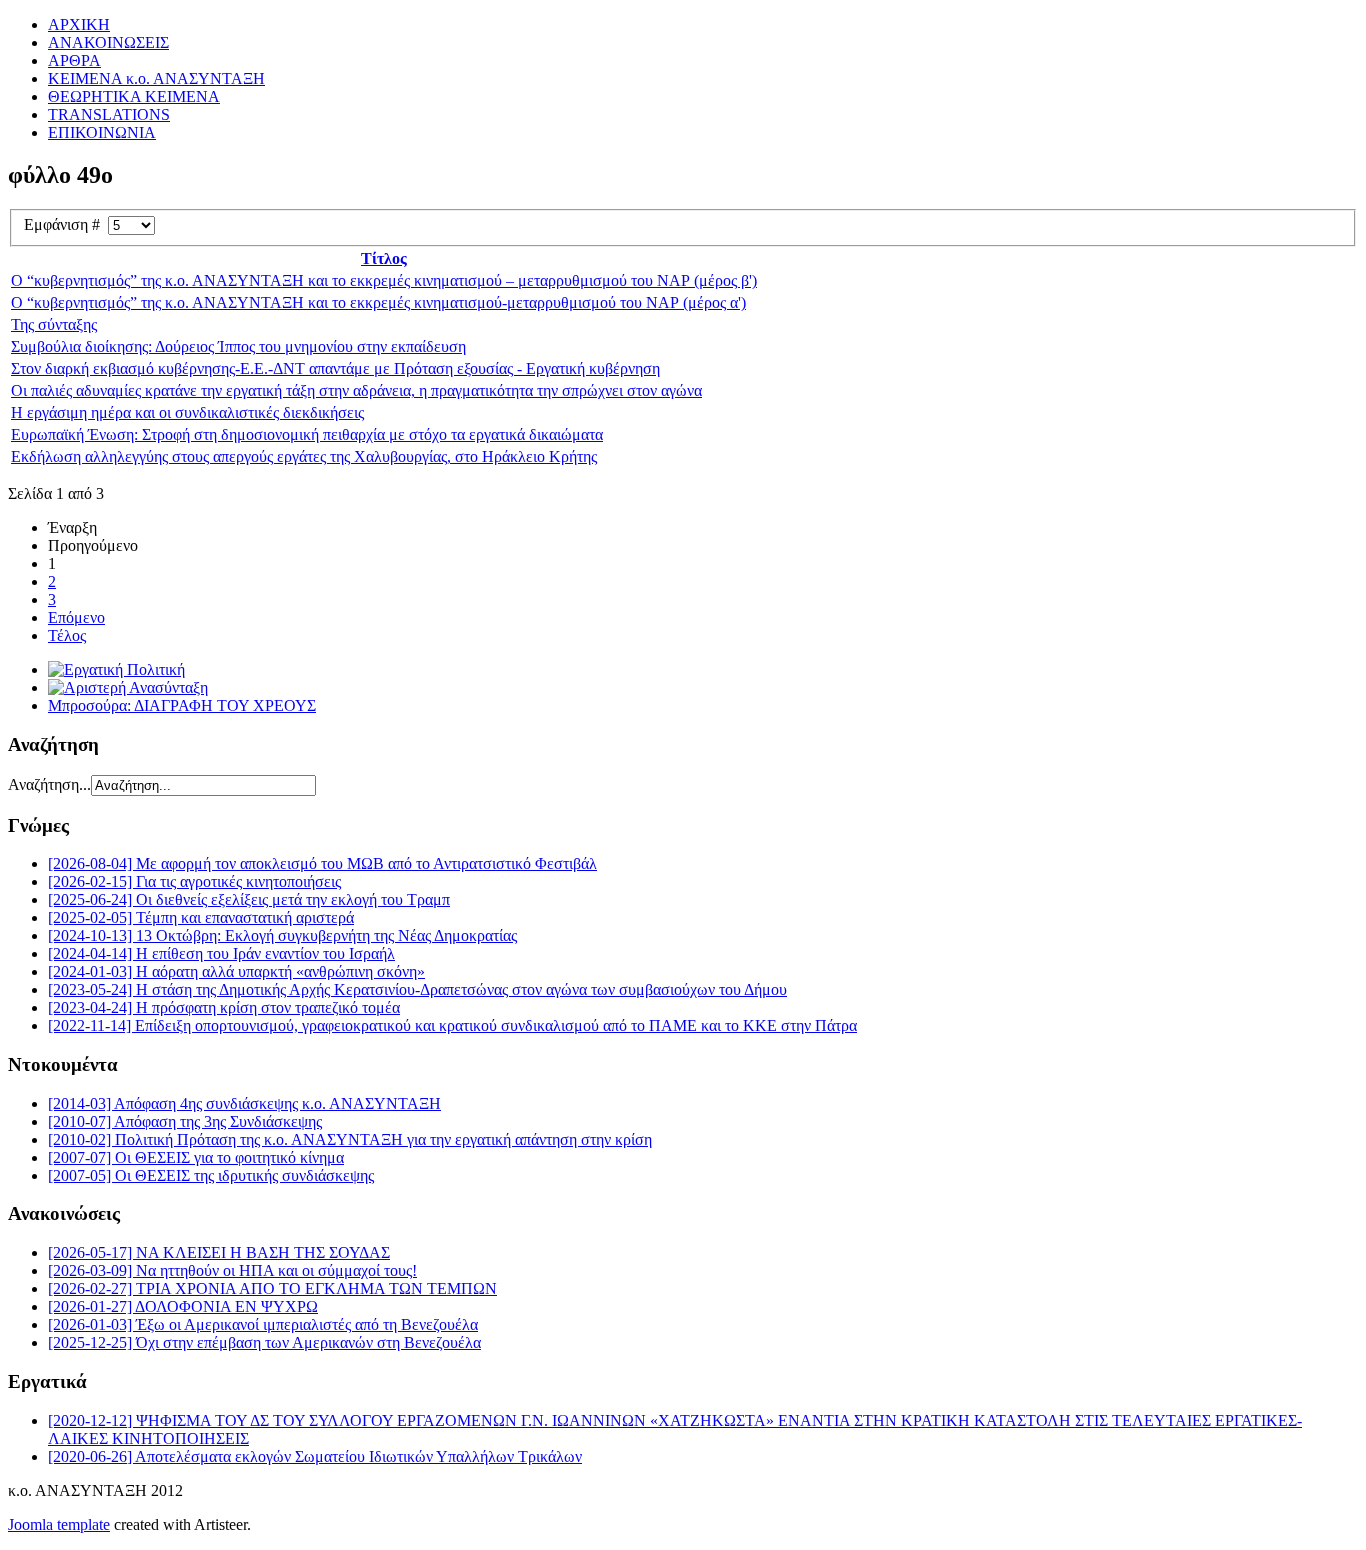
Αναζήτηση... (49, 784)
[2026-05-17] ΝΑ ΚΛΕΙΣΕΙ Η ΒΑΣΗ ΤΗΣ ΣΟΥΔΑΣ (219, 1252)
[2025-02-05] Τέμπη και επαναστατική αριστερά (201, 917)
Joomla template (59, 1524)
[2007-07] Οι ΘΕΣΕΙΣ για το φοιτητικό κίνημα (196, 1157)
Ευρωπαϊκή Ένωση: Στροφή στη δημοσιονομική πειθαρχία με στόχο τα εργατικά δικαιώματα (307, 434)
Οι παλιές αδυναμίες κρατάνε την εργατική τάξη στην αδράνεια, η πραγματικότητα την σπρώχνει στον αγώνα (356, 390)
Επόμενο (76, 617)
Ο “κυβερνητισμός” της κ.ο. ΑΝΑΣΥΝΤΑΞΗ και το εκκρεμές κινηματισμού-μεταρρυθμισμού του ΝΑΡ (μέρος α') (378, 302)
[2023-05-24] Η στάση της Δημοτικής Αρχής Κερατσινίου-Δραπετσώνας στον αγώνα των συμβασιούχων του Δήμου (417, 989)
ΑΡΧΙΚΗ (79, 24)
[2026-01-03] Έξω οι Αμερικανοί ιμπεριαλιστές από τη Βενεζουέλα (263, 1324)
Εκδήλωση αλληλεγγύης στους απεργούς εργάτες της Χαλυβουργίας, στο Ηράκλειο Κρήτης (304, 456)
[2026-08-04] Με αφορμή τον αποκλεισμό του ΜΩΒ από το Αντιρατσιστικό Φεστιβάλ (322, 863)
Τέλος (67, 635)
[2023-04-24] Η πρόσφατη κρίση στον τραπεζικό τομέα (224, 1007)
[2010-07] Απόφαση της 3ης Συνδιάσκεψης (185, 1121)
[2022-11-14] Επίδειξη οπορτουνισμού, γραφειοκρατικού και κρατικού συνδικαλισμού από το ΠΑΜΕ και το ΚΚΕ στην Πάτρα (452, 1025)
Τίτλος (384, 258)
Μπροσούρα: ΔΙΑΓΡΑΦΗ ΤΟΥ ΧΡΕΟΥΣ (182, 705)
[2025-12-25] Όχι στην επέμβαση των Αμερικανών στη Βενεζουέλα (264, 1342)
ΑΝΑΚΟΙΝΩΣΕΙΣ (108, 42)
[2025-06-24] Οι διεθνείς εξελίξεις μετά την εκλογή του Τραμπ (249, 899)
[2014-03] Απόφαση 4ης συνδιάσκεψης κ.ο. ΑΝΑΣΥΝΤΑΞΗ (244, 1103)
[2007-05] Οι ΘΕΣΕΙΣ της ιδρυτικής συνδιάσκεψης (211, 1175)
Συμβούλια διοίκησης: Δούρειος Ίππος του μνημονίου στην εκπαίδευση (238, 346)
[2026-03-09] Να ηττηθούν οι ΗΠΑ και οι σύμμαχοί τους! (232, 1270)
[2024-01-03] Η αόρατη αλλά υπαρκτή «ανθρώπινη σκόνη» (236, 971)
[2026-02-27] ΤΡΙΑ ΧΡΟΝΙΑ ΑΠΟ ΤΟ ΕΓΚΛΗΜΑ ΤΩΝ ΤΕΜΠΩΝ (272, 1288)
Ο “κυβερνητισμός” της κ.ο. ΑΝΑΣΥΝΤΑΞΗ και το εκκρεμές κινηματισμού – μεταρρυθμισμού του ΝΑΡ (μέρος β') (384, 280)
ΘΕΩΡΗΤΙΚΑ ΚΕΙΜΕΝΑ (134, 96)
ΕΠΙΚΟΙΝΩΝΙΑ (102, 132)
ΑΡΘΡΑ (74, 60)
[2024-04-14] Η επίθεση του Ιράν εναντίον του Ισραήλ (221, 953)
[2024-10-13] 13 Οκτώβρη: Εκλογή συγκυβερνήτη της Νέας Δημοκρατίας (282, 935)
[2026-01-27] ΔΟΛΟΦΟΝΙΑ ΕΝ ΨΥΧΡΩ (183, 1306)
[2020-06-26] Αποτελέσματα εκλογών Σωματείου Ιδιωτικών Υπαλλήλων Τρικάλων (315, 1456)
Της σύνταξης (54, 324)
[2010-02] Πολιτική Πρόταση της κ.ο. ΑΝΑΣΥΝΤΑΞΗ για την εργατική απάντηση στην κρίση (350, 1139)
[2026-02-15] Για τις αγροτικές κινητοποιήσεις (194, 881)
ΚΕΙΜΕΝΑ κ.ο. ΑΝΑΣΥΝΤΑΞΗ (156, 78)
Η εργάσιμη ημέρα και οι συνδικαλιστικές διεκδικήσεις (187, 412)
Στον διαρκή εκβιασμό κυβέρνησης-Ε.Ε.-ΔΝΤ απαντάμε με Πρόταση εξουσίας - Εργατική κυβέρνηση (335, 368)
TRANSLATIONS (109, 114)
